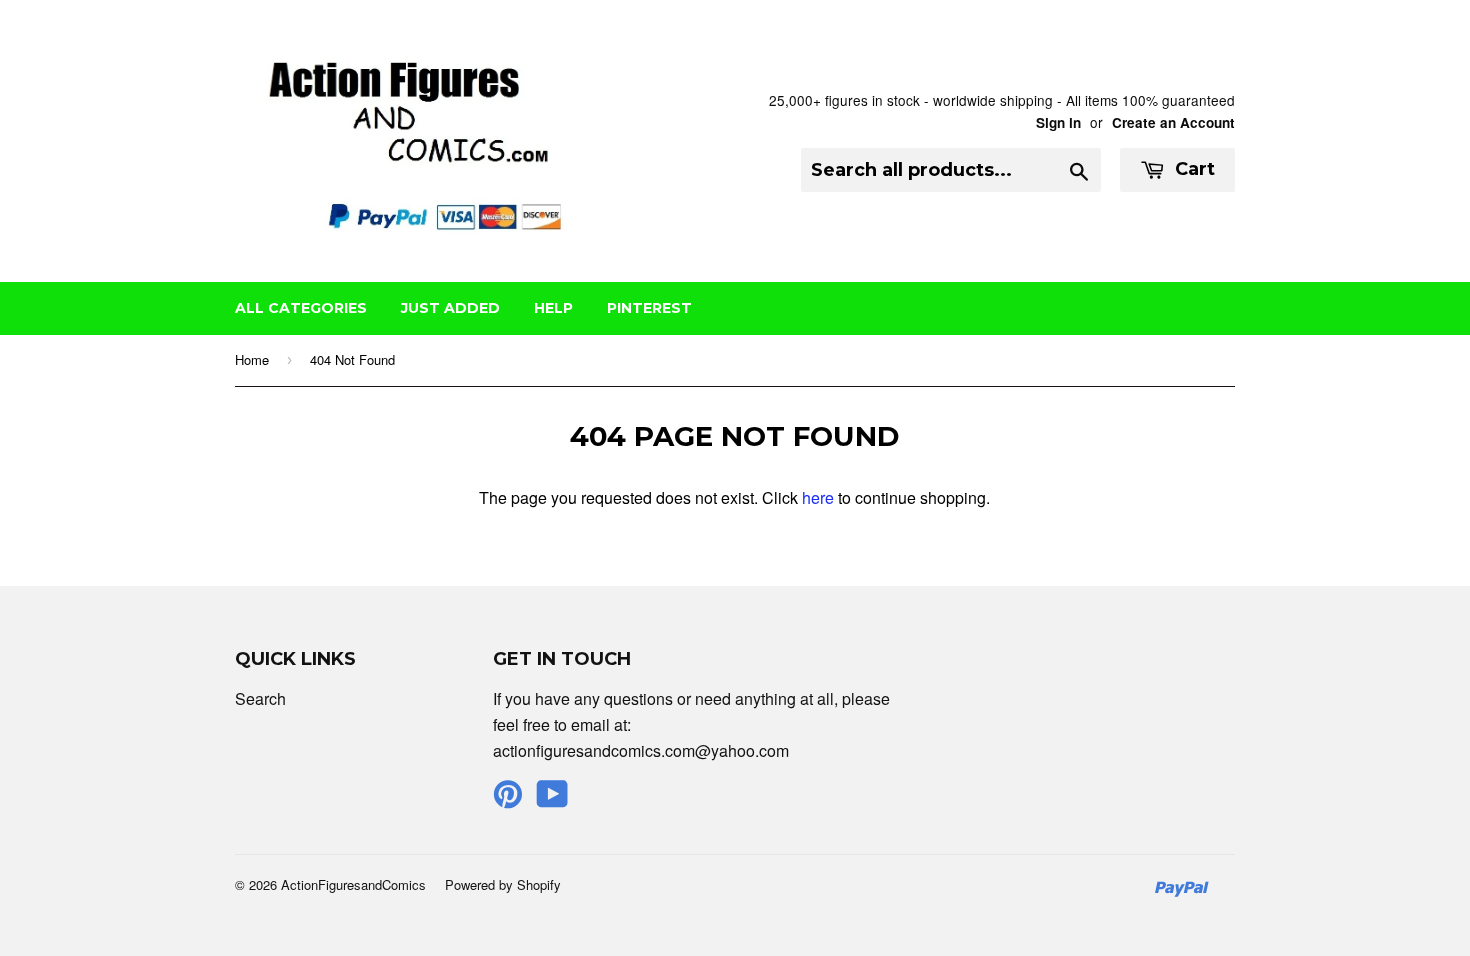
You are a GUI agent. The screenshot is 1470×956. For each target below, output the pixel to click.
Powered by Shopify (503, 884)
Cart (1192, 169)
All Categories (301, 308)
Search (260, 698)
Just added (450, 308)
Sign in (1058, 122)
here (818, 497)
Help (553, 308)
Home (252, 359)
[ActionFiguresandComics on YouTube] (552, 799)
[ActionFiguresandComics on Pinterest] (508, 799)
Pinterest (649, 308)
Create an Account (1173, 122)
